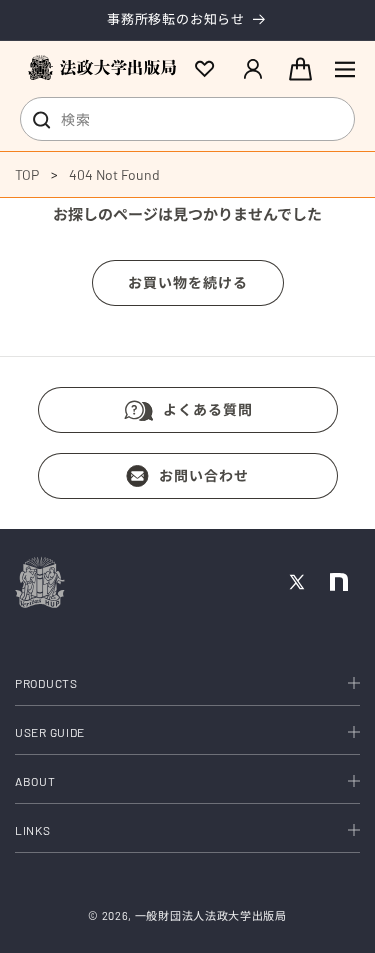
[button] (345, 69)
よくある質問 (208, 409)
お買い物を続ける (188, 282)
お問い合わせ (204, 475)
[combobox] (187, 119)
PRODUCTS (46, 683)
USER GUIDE (50, 732)
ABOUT (35, 781)
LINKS (33, 830)
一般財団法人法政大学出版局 (211, 915)
